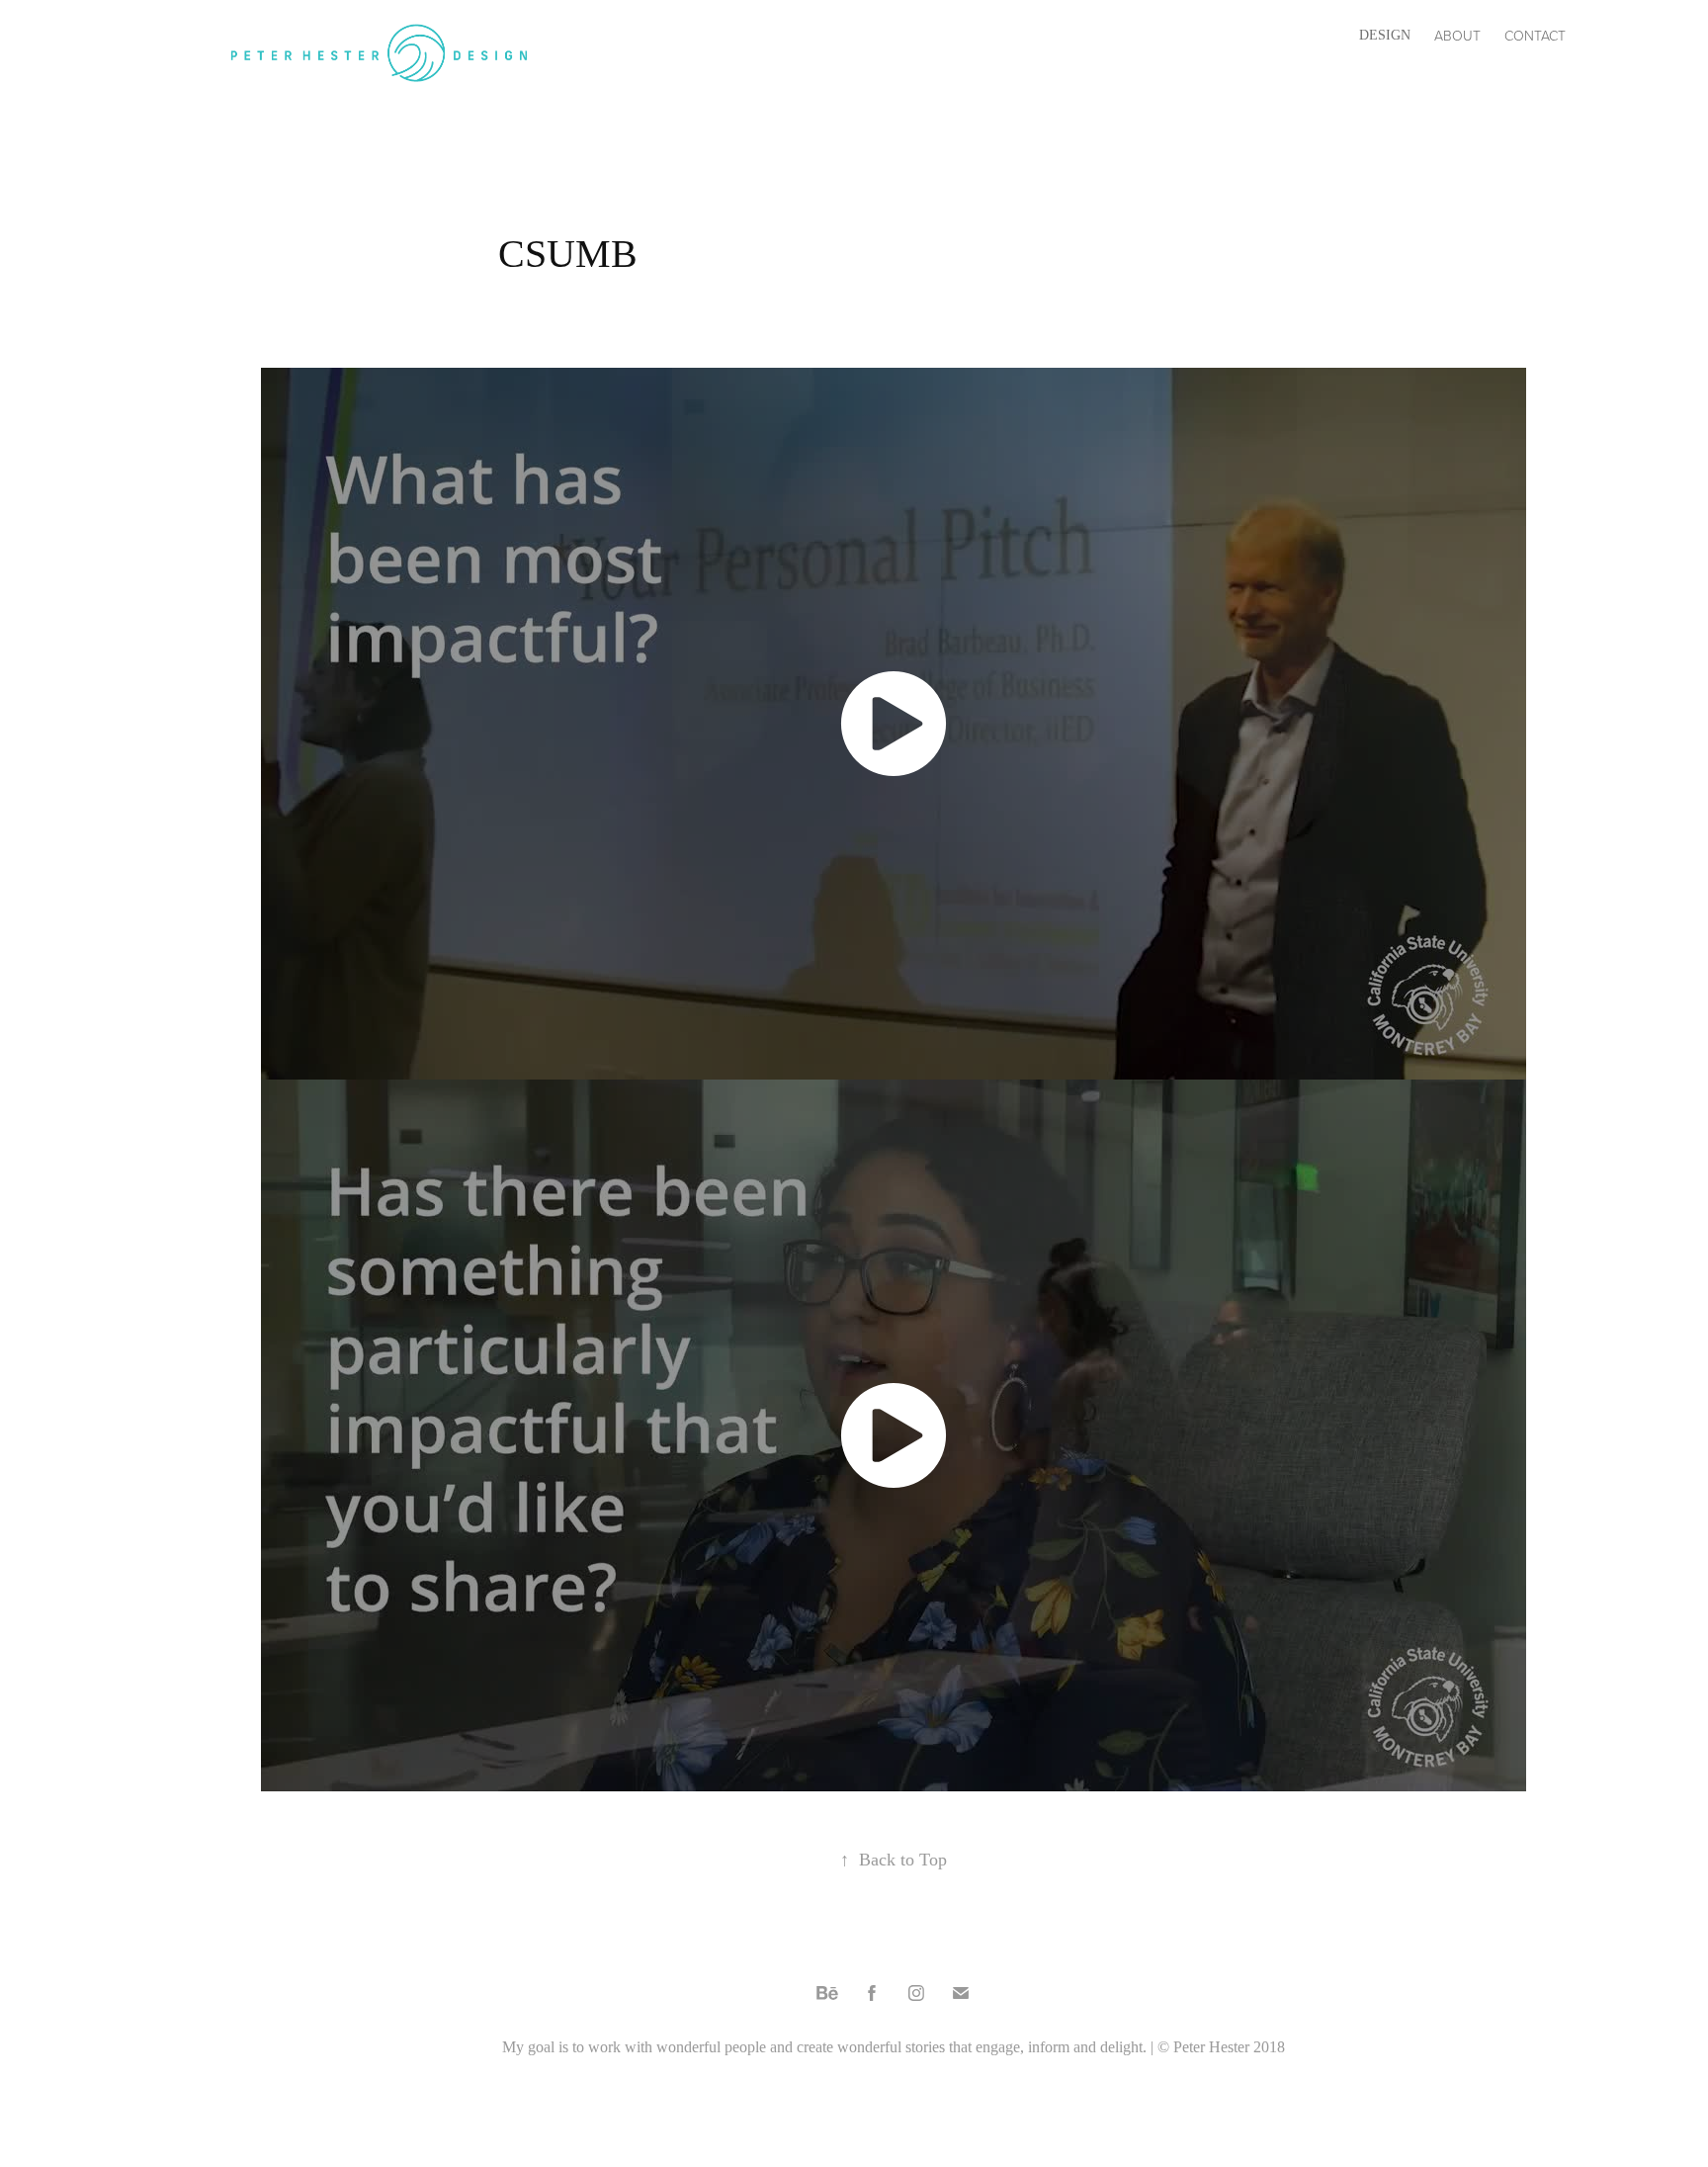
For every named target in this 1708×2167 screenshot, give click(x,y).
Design (1385, 35)
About (1457, 35)
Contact (1535, 35)
